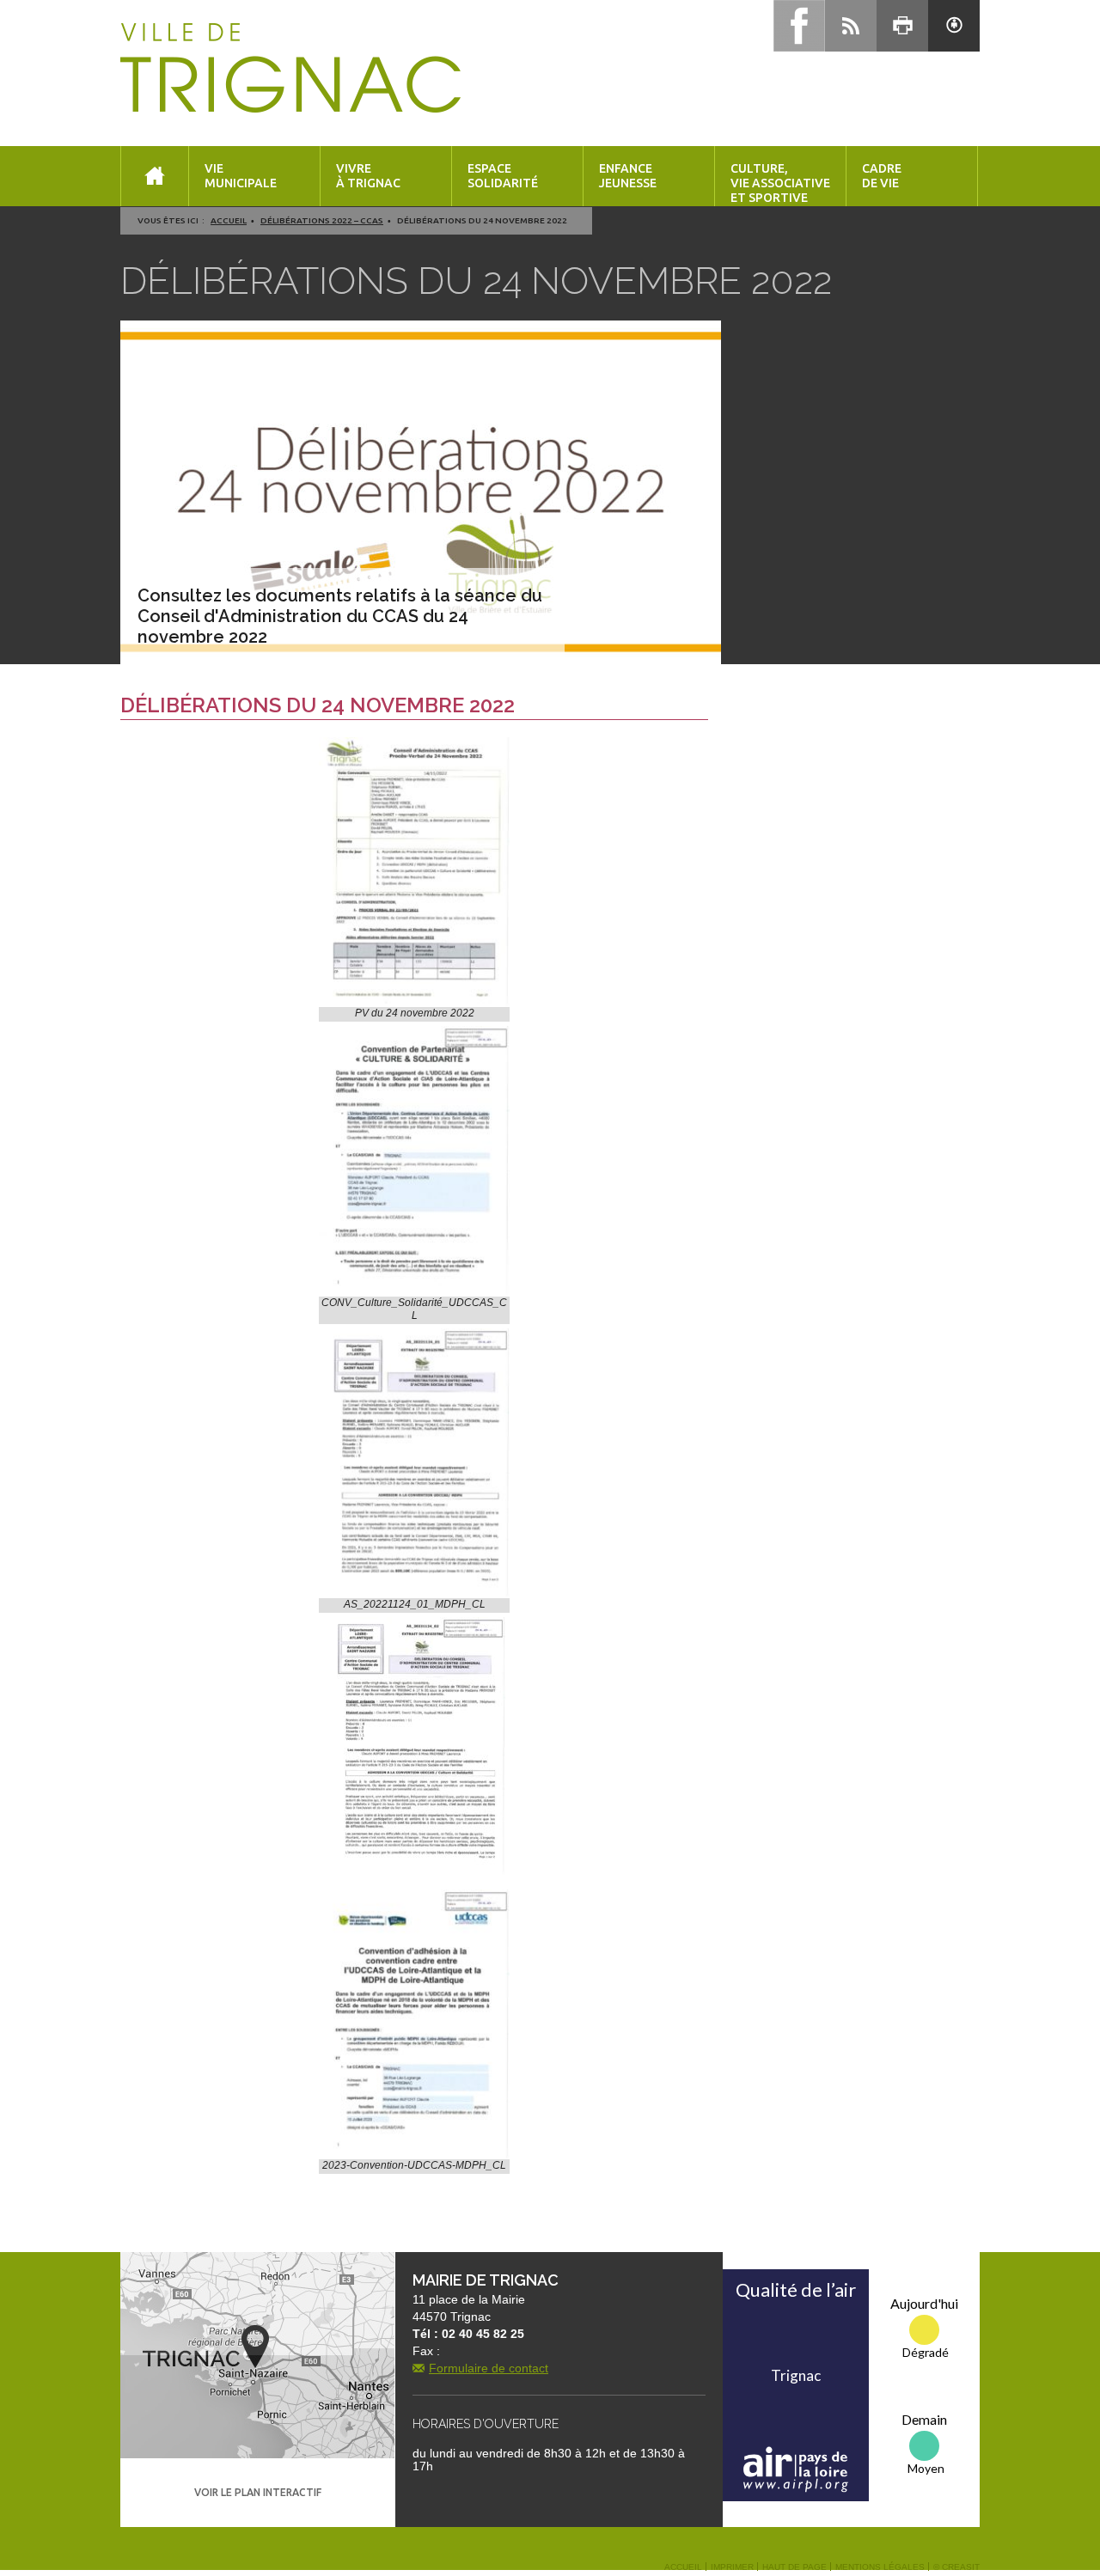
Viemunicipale (241, 176)
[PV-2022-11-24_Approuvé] (414, 872)
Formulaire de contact (489, 2368)
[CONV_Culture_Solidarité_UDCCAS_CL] (414, 1161)
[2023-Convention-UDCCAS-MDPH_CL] (414, 2024)
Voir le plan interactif (258, 2492)
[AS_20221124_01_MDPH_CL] (414, 1463)
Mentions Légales (880, 2567)
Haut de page (794, 2567)
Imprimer (732, 2567)
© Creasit (956, 2567)
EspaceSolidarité (503, 176)
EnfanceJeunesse (628, 176)
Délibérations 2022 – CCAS (322, 220)
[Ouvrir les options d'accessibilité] (954, 26)
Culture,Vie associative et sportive (780, 183)
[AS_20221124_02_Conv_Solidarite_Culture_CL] (414, 1746)
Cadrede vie (882, 176)
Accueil (229, 220)
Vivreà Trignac (368, 176)
